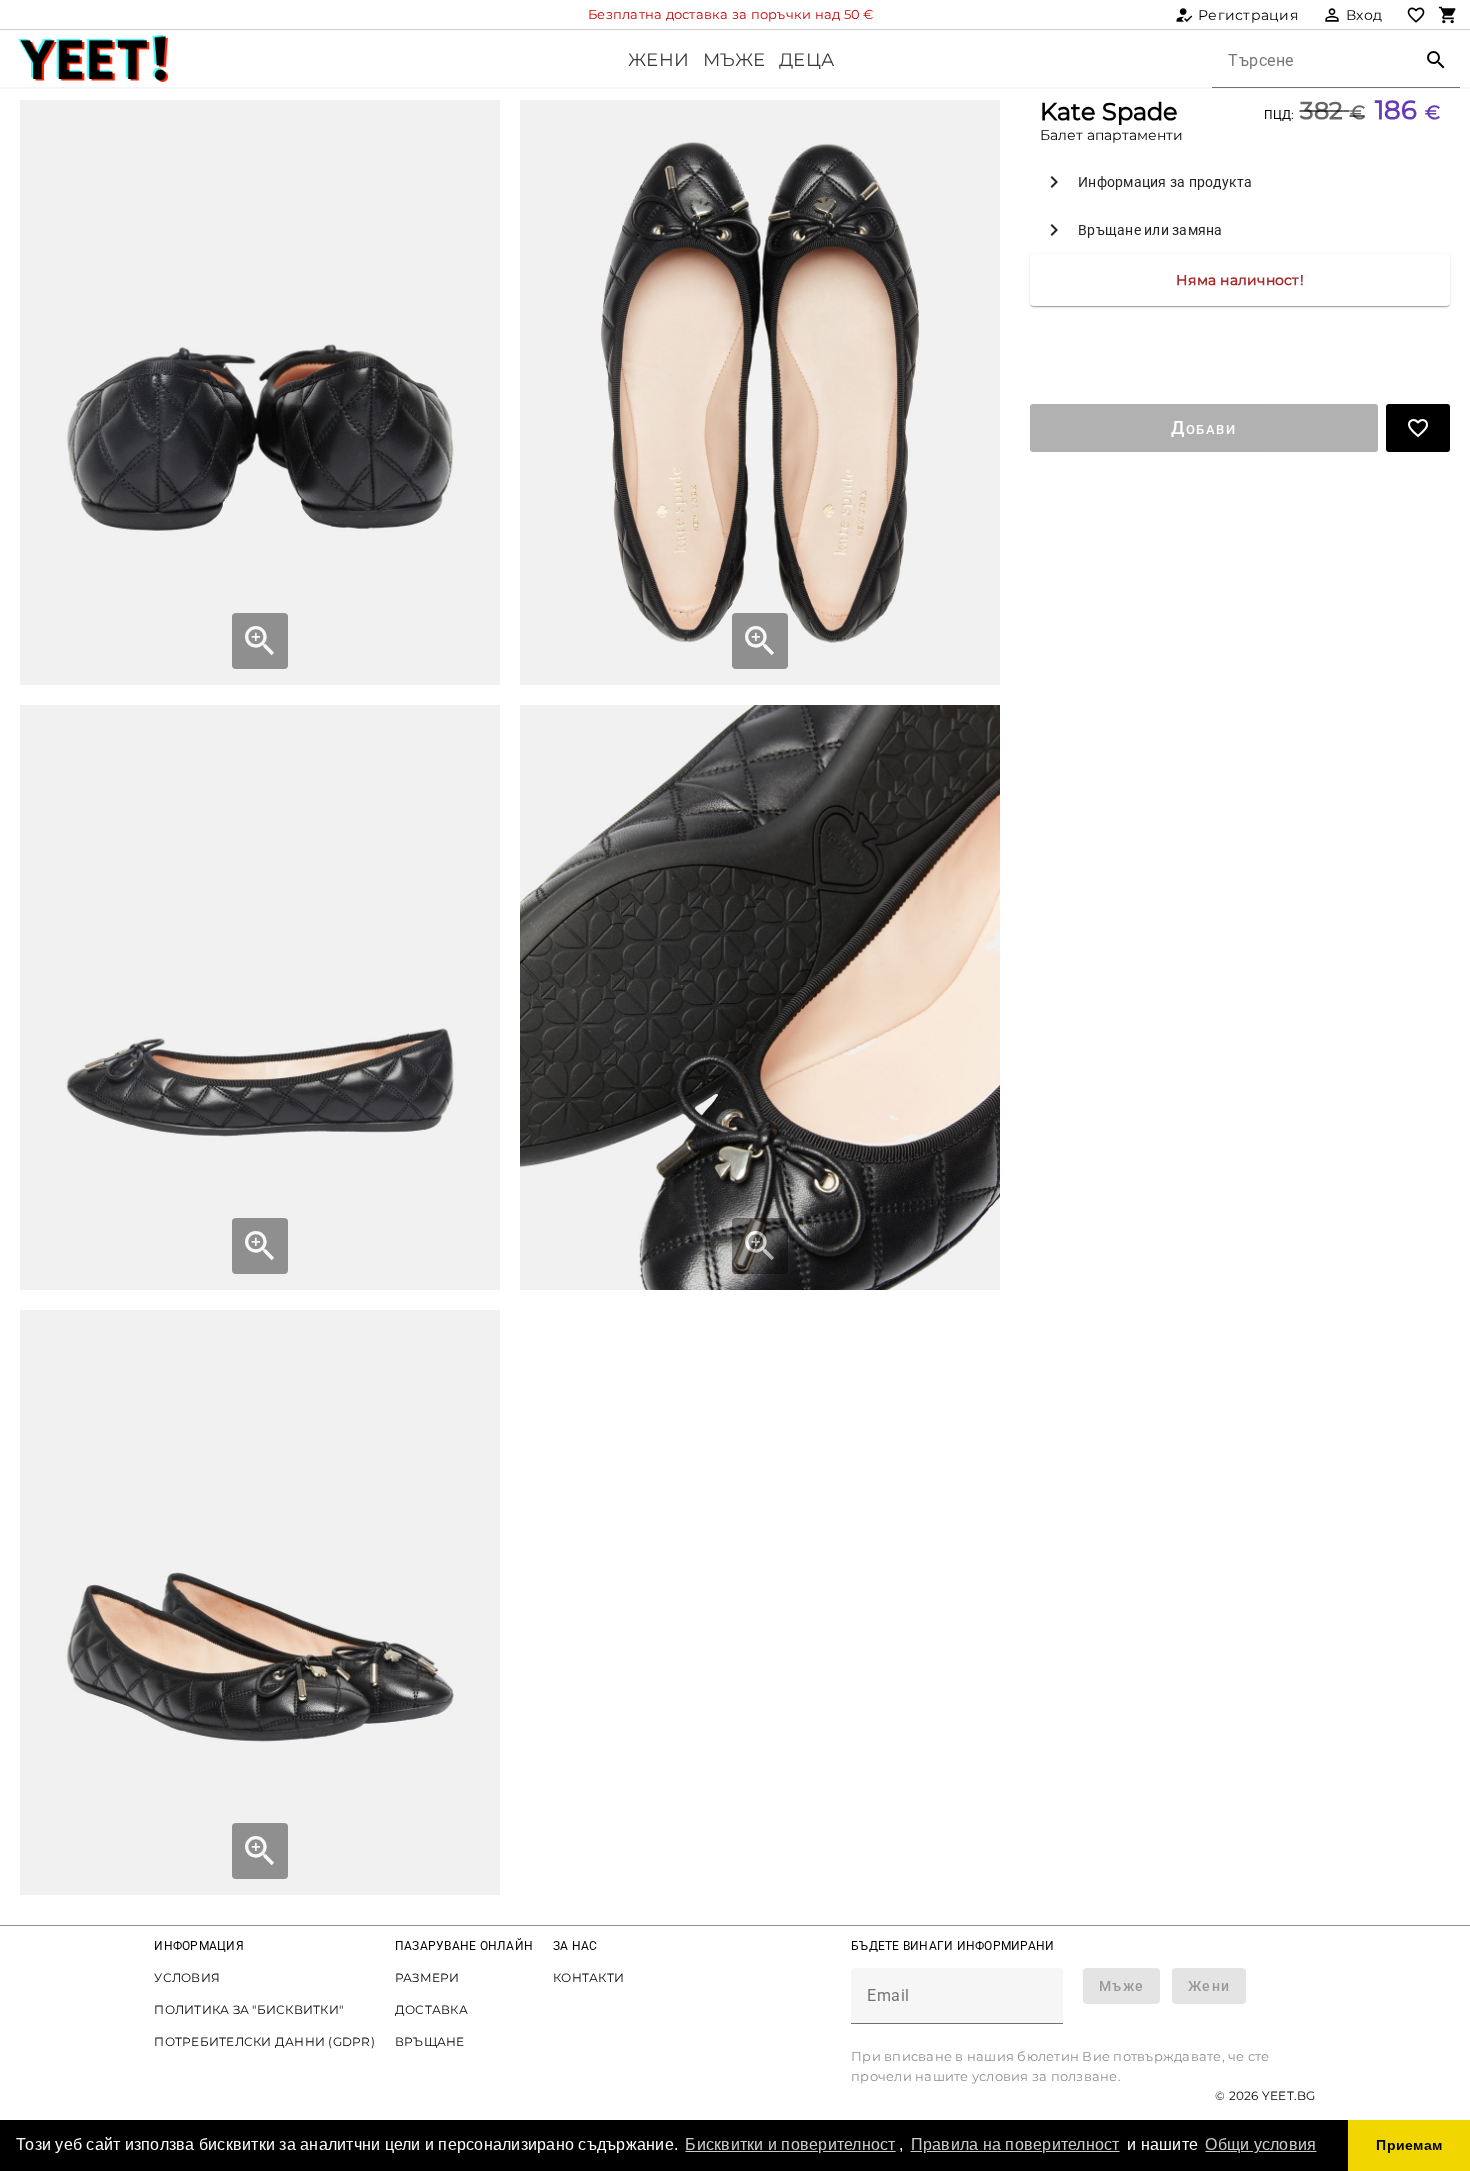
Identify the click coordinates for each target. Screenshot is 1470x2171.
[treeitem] (1240, 182)
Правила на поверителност (1015, 2144)
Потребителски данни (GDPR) (264, 2041)
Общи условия (1260, 2144)
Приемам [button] (1409, 2145)
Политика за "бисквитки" (248, 2009)
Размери (427, 1977)
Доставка (431, 2009)
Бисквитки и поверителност (790, 2144)
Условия (187, 1977)
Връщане (430, 2041)
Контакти (588, 1977)
